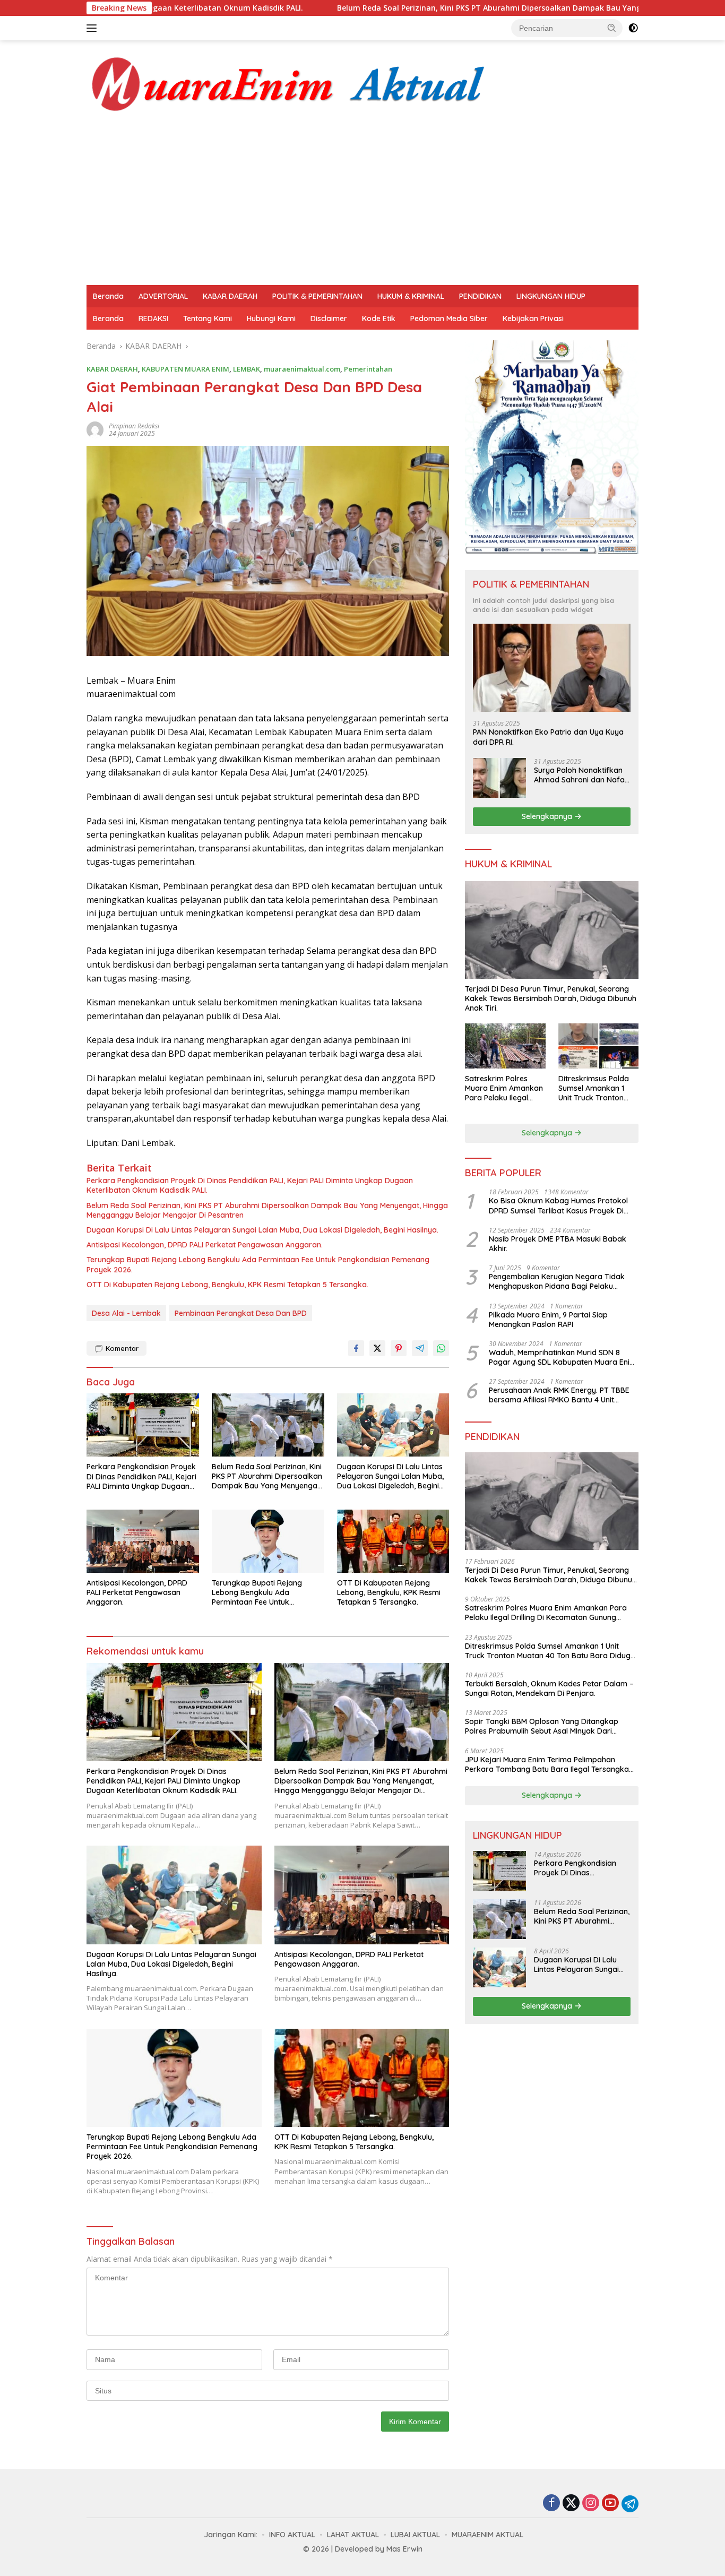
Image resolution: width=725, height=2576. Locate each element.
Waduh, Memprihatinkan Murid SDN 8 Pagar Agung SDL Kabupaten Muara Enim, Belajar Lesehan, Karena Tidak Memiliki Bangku (563, 1357)
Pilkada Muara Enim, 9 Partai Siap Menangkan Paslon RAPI (548, 1320)
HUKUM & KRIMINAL (411, 296)
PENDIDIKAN (480, 296)
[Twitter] (571, 2504)
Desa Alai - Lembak (126, 1313)
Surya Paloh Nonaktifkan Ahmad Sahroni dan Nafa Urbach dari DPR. (579, 775)
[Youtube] (610, 2504)
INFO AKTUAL (292, 2535)
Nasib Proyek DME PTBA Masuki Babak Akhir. (558, 1244)
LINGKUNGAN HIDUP (551, 296)
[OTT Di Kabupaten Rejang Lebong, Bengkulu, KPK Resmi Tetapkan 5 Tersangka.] (393, 1541)
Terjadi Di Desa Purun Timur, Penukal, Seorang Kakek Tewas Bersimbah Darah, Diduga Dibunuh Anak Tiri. (551, 998)
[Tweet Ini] (377, 1348)
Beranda (108, 296)
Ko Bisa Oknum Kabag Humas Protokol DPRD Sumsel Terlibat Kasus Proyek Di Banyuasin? (558, 1205)
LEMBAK (247, 369)
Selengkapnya (548, 816)
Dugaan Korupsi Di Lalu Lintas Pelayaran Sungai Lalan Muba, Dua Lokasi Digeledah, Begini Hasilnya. (262, 1230)
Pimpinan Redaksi (134, 426)
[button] (612, 28)
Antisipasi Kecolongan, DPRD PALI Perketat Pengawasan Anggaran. (205, 1245)
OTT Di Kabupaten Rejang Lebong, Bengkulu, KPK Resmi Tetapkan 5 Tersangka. (227, 1285)
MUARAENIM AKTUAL (487, 2535)
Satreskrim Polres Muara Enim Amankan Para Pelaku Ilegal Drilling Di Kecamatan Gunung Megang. (504, 1088)
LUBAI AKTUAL (415, 2535)
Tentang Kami (208, 318)
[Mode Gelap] (633, 28)
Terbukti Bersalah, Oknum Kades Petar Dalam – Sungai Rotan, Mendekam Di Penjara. (549, 1688)
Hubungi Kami (271, 318)
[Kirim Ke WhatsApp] (441, 1348)
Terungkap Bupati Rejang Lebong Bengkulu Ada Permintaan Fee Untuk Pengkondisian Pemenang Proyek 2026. (258, 1264)
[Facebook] (551, 2504)
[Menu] (94, 28)
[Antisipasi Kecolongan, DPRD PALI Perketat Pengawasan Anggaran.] (143, 1541)
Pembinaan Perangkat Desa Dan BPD (241, 1313)
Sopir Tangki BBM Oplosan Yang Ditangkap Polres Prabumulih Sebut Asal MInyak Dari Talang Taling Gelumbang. (542, 1726)
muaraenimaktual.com (302, 369)
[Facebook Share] (356, 1348)
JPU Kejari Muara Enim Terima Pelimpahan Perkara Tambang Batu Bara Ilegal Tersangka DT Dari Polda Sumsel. (547, 1764)
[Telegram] (630, 2504)
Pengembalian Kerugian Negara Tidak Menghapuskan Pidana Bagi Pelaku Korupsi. (557, 1281)
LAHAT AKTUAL (353, 2535)
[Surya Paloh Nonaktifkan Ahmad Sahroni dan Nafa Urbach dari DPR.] (499, 778)
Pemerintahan (368, 369)
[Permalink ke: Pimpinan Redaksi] (95, 429)
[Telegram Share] (420, 1348)
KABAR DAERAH (230, 296)
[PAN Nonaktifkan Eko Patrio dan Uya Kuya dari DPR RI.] (552, 668)
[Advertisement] (362, 205)
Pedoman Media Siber (449, 318)
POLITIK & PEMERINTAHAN (317, 296)
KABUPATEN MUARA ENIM (185, 369)
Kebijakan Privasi (533, 318)
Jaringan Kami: (231, 2535)
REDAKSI (153, 318)
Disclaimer (329, 318)
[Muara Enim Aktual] (289, 82)
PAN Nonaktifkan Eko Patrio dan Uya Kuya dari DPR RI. (548, 737)
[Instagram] (591, 2504)
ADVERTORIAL (163, 296)
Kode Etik (379, 318)
